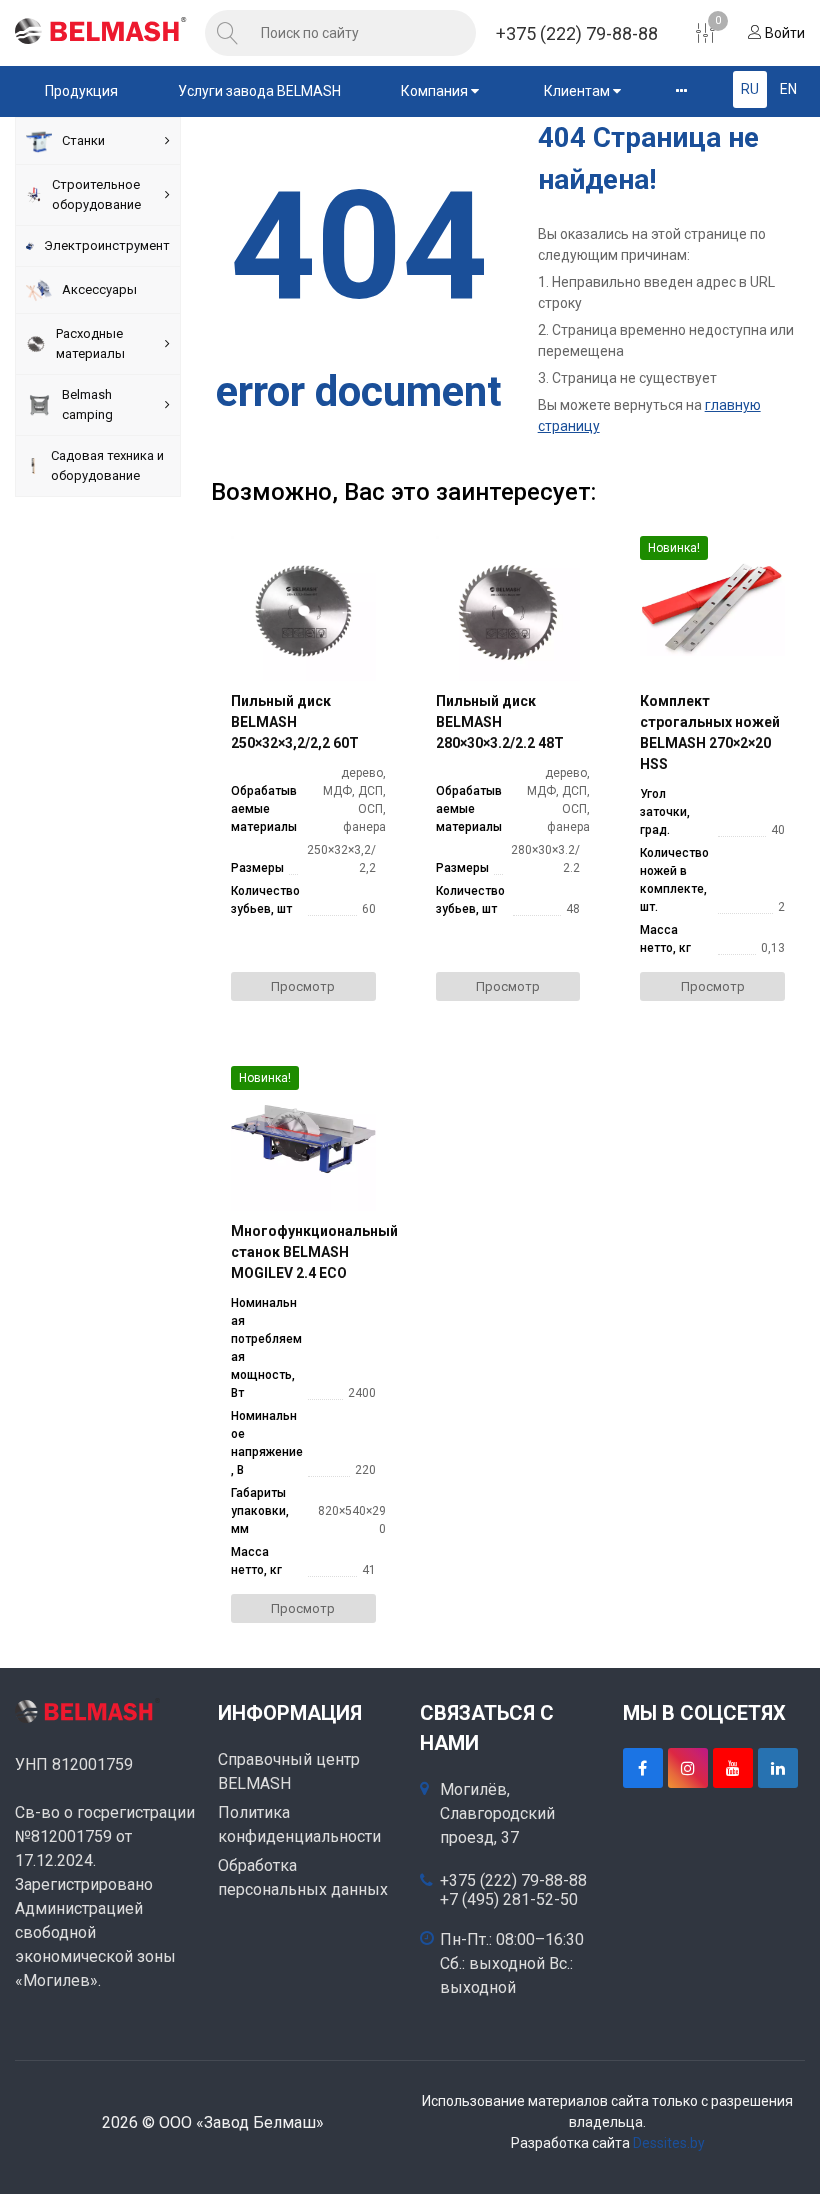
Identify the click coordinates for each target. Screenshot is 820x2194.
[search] (228, 33)
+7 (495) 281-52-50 (509, 1900)
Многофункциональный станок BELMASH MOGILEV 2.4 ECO (303, 1252)
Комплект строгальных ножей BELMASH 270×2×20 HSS (710, 732)
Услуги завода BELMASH (259, 91)
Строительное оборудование (96, 194)
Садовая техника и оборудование (107, 465)
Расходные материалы (90, 343)
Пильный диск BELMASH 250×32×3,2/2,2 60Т (295, 722)
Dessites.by (669, 2143)
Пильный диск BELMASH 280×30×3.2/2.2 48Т (500, 722)
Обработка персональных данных (303, 1877)
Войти (783, 33)
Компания (436, 91)
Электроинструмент (107, 245)
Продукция (81, 91)
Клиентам (578, 91)
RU (750, 89)
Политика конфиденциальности (299, 1824)
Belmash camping (87, 404)
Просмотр (303, 986)
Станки (83, 140)
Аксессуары (99, 289)
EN (788, 89)
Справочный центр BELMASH (289, 1771)
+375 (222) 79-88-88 (577, 33)
